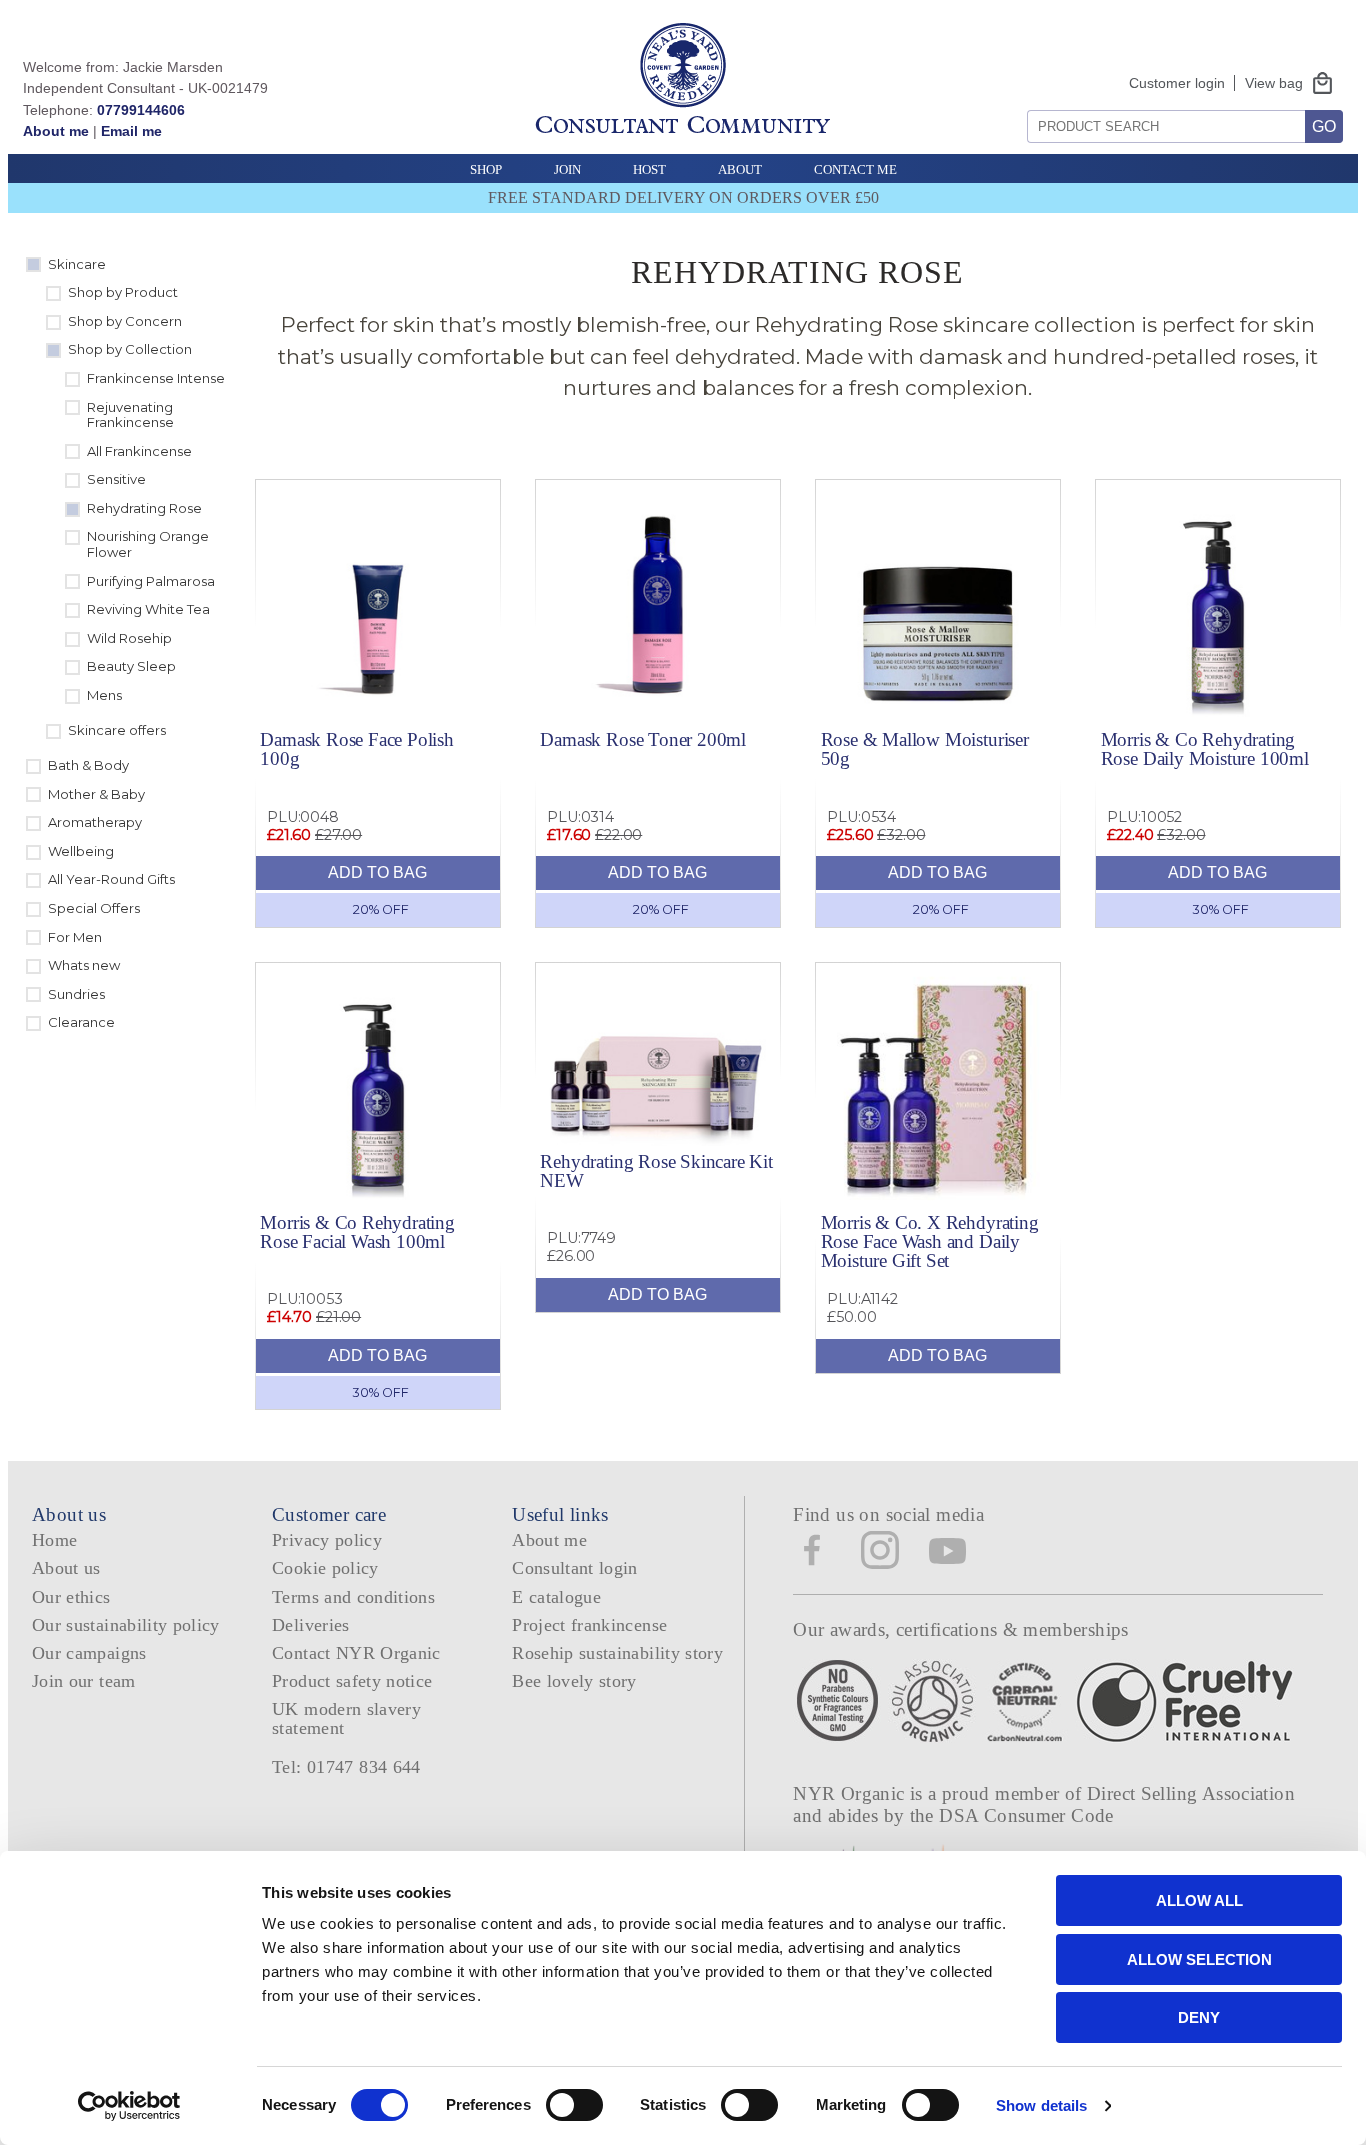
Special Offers (94, 908)
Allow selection (1199, 1959)
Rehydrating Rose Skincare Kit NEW (656, 1171)
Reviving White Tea (148, 609)
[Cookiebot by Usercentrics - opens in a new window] (129, 2106)
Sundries (76, 994)
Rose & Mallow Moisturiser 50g (925, 749)
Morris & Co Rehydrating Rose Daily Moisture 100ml (1205, 749)
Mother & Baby (96, 794)
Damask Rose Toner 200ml (643, 739)
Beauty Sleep (131, 666)
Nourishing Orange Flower (148, 544)
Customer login (1177, 83)
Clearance (81, 1022)
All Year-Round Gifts (111, 879)
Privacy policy (327, 1540)
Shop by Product (123, 292)
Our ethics (71, 1597)
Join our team (84, 1681)
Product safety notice (352, 1681)
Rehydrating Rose (144, 508)
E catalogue (556, 1597)
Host (649, 169)
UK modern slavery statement (346, 1718)
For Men (75, 937)
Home (54, 1540)
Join (567, 169)
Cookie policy (325, 1568)
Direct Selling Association (1191, 1793)
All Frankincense (139, 451)
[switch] (574, 2105)
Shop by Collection (130, 349)
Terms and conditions (353, 1597)
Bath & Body (88, 765)
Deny (1199, 2017)
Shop (486, 169)
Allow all (1199, 1900)
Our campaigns (89, 1653)
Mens (104, 695)
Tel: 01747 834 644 (346, 1767)
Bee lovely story (574, 1681)
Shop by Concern (125, 321)
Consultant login (575, 1568)
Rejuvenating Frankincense (130, 415)
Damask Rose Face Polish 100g (357, 749)
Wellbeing (81, 851)
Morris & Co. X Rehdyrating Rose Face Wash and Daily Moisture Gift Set (930, 1241)
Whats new (84, 965)
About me (56, 131)
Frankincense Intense (156, 378)
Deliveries (311, 1625)
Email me (131, 131)
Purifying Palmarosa (151, 581)
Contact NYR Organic (356, 1653)
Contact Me (855, 169)
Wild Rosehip (129, 638)
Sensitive (116, 479)
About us (66, 1568)
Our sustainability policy (126, 1625)
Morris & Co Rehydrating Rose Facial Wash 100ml (357, 1232)
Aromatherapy (95, 822)
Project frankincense (589, 1625)
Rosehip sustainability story (617, 1653)
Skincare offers (117, 730)
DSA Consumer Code (1026, 1815)
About (740, 169)
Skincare (77, 264)
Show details (1041, 2105)
